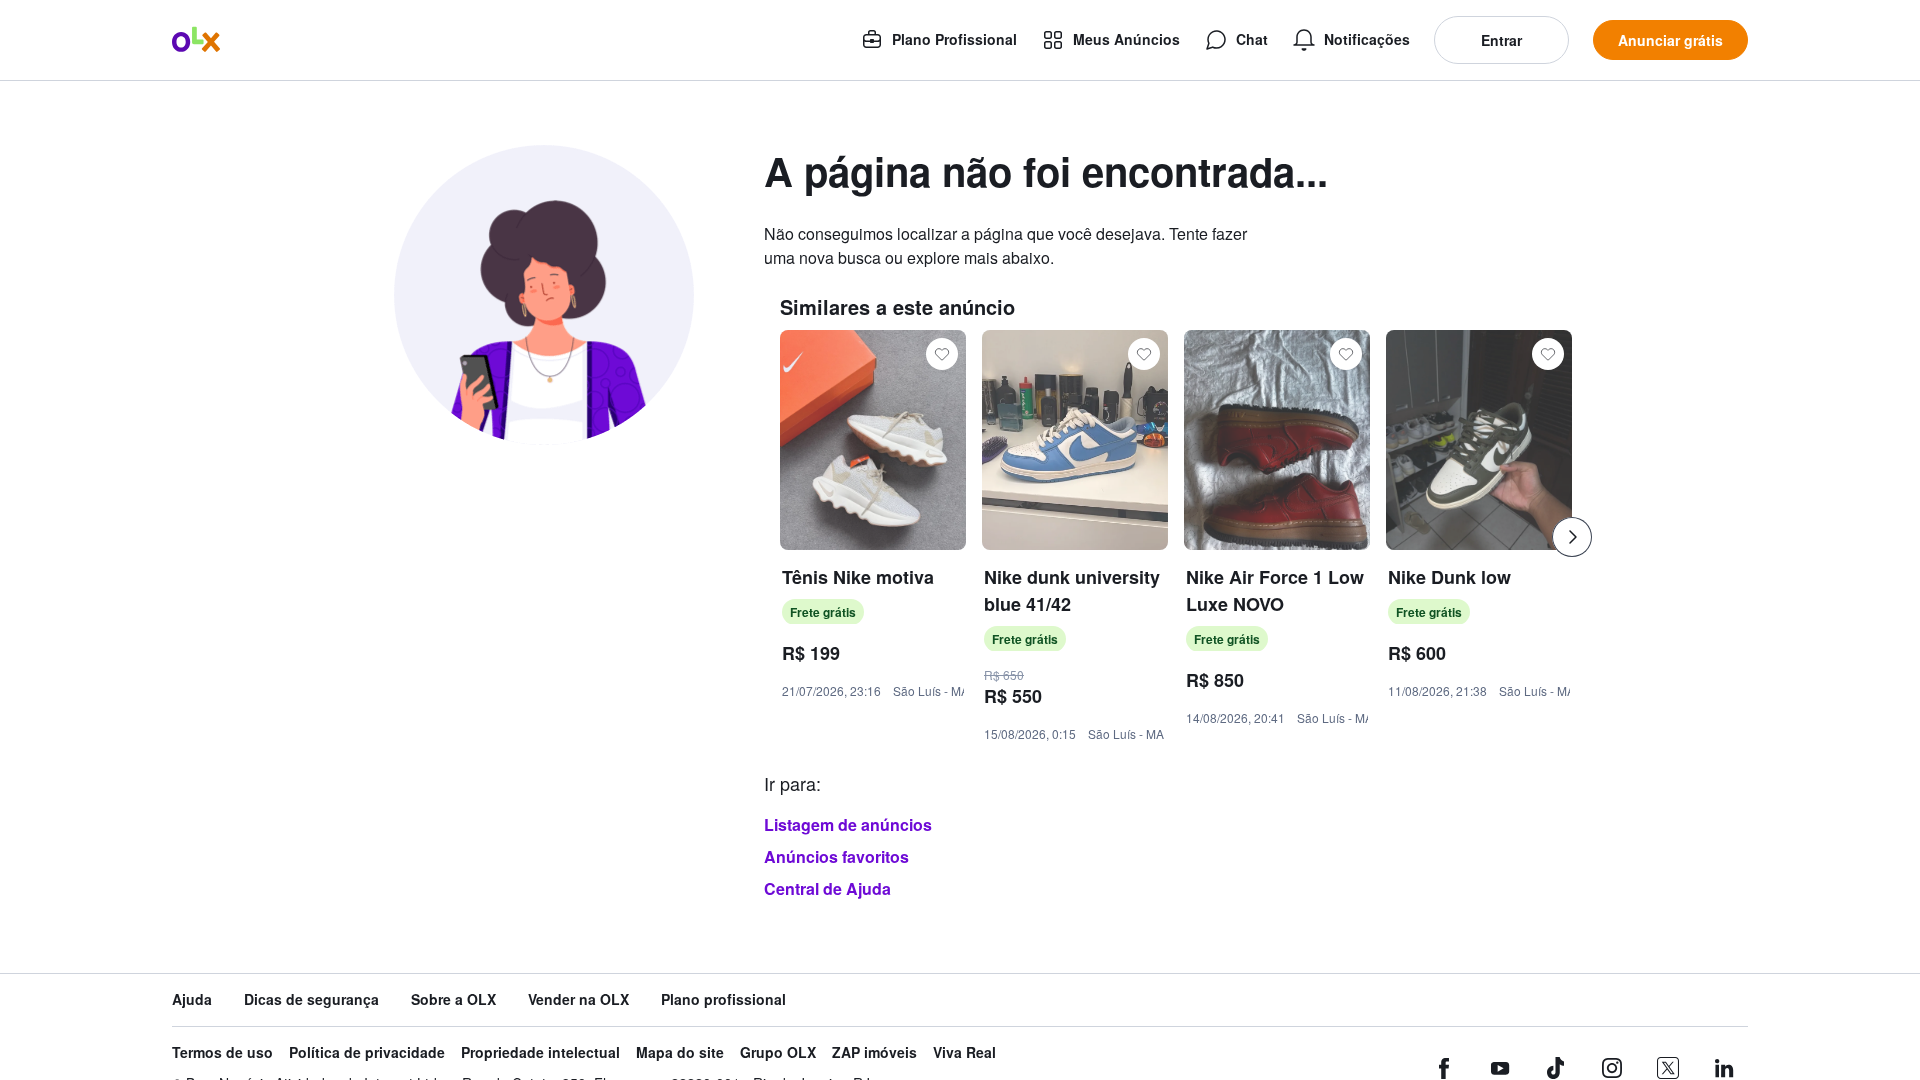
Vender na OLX (578, 999)
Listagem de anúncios (848, 824)
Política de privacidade (367, 1052)
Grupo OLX (778, 1052)
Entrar (1501, 40)
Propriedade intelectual (540, 1052)
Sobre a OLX (453, 999)
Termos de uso (222, 1052)
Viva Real (964, 1052)
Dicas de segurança (311, 999)
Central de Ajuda (827, 888)
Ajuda (192, 999)
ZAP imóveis (874, 1052)
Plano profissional (723, 999)
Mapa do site (680, 1052)
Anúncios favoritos (836, 856)
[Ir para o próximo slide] (1572, 537)
